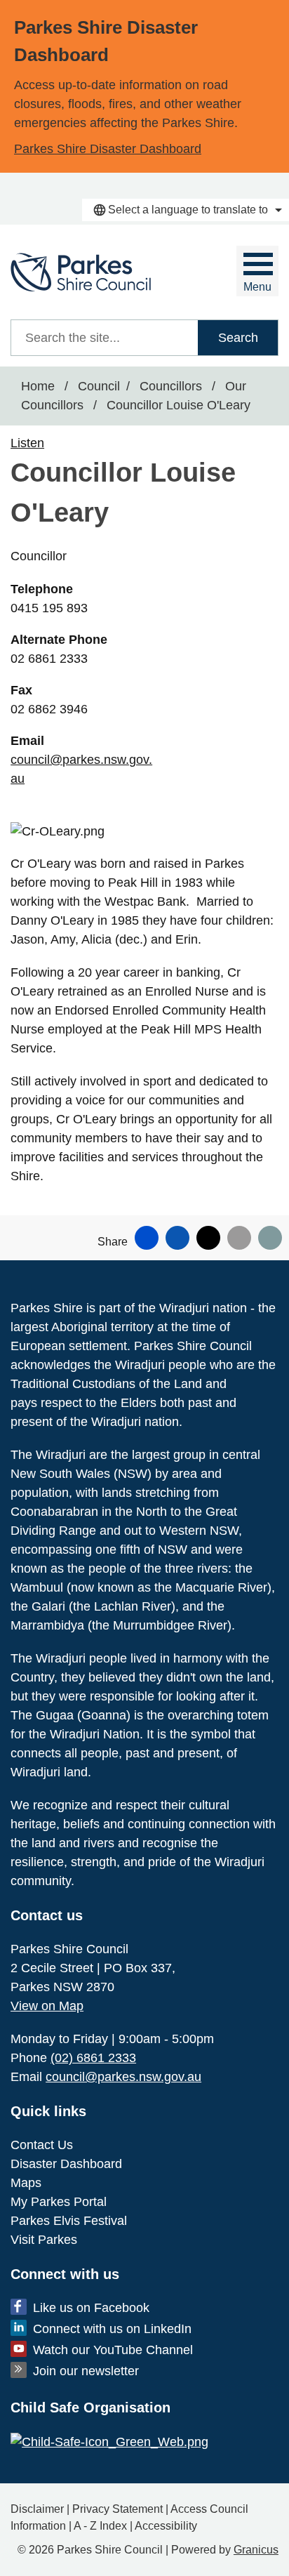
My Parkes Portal (59, 2202)
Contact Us (42, 2145)
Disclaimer (37, 2509)
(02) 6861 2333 (93, 2058)
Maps (26, 2183)
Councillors (173, 386)
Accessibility (166, 2526)
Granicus (256, 2550)
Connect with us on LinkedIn (112, 2329)
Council (99, 386)
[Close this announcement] (273, 15)
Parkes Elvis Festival (69, 2221)
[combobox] (186, 210)
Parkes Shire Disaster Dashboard (108, 149)
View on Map (47, 2006)
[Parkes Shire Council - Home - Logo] (81, 272)
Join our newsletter (86, 2371)
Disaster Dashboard (66, 2164)
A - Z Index (100, 2526)
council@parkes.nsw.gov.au (123, 2077)
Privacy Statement (117, 2509)
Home (38, 386)
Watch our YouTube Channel (113, 2350)
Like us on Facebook (91, 2308)
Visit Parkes (44, 2240)
